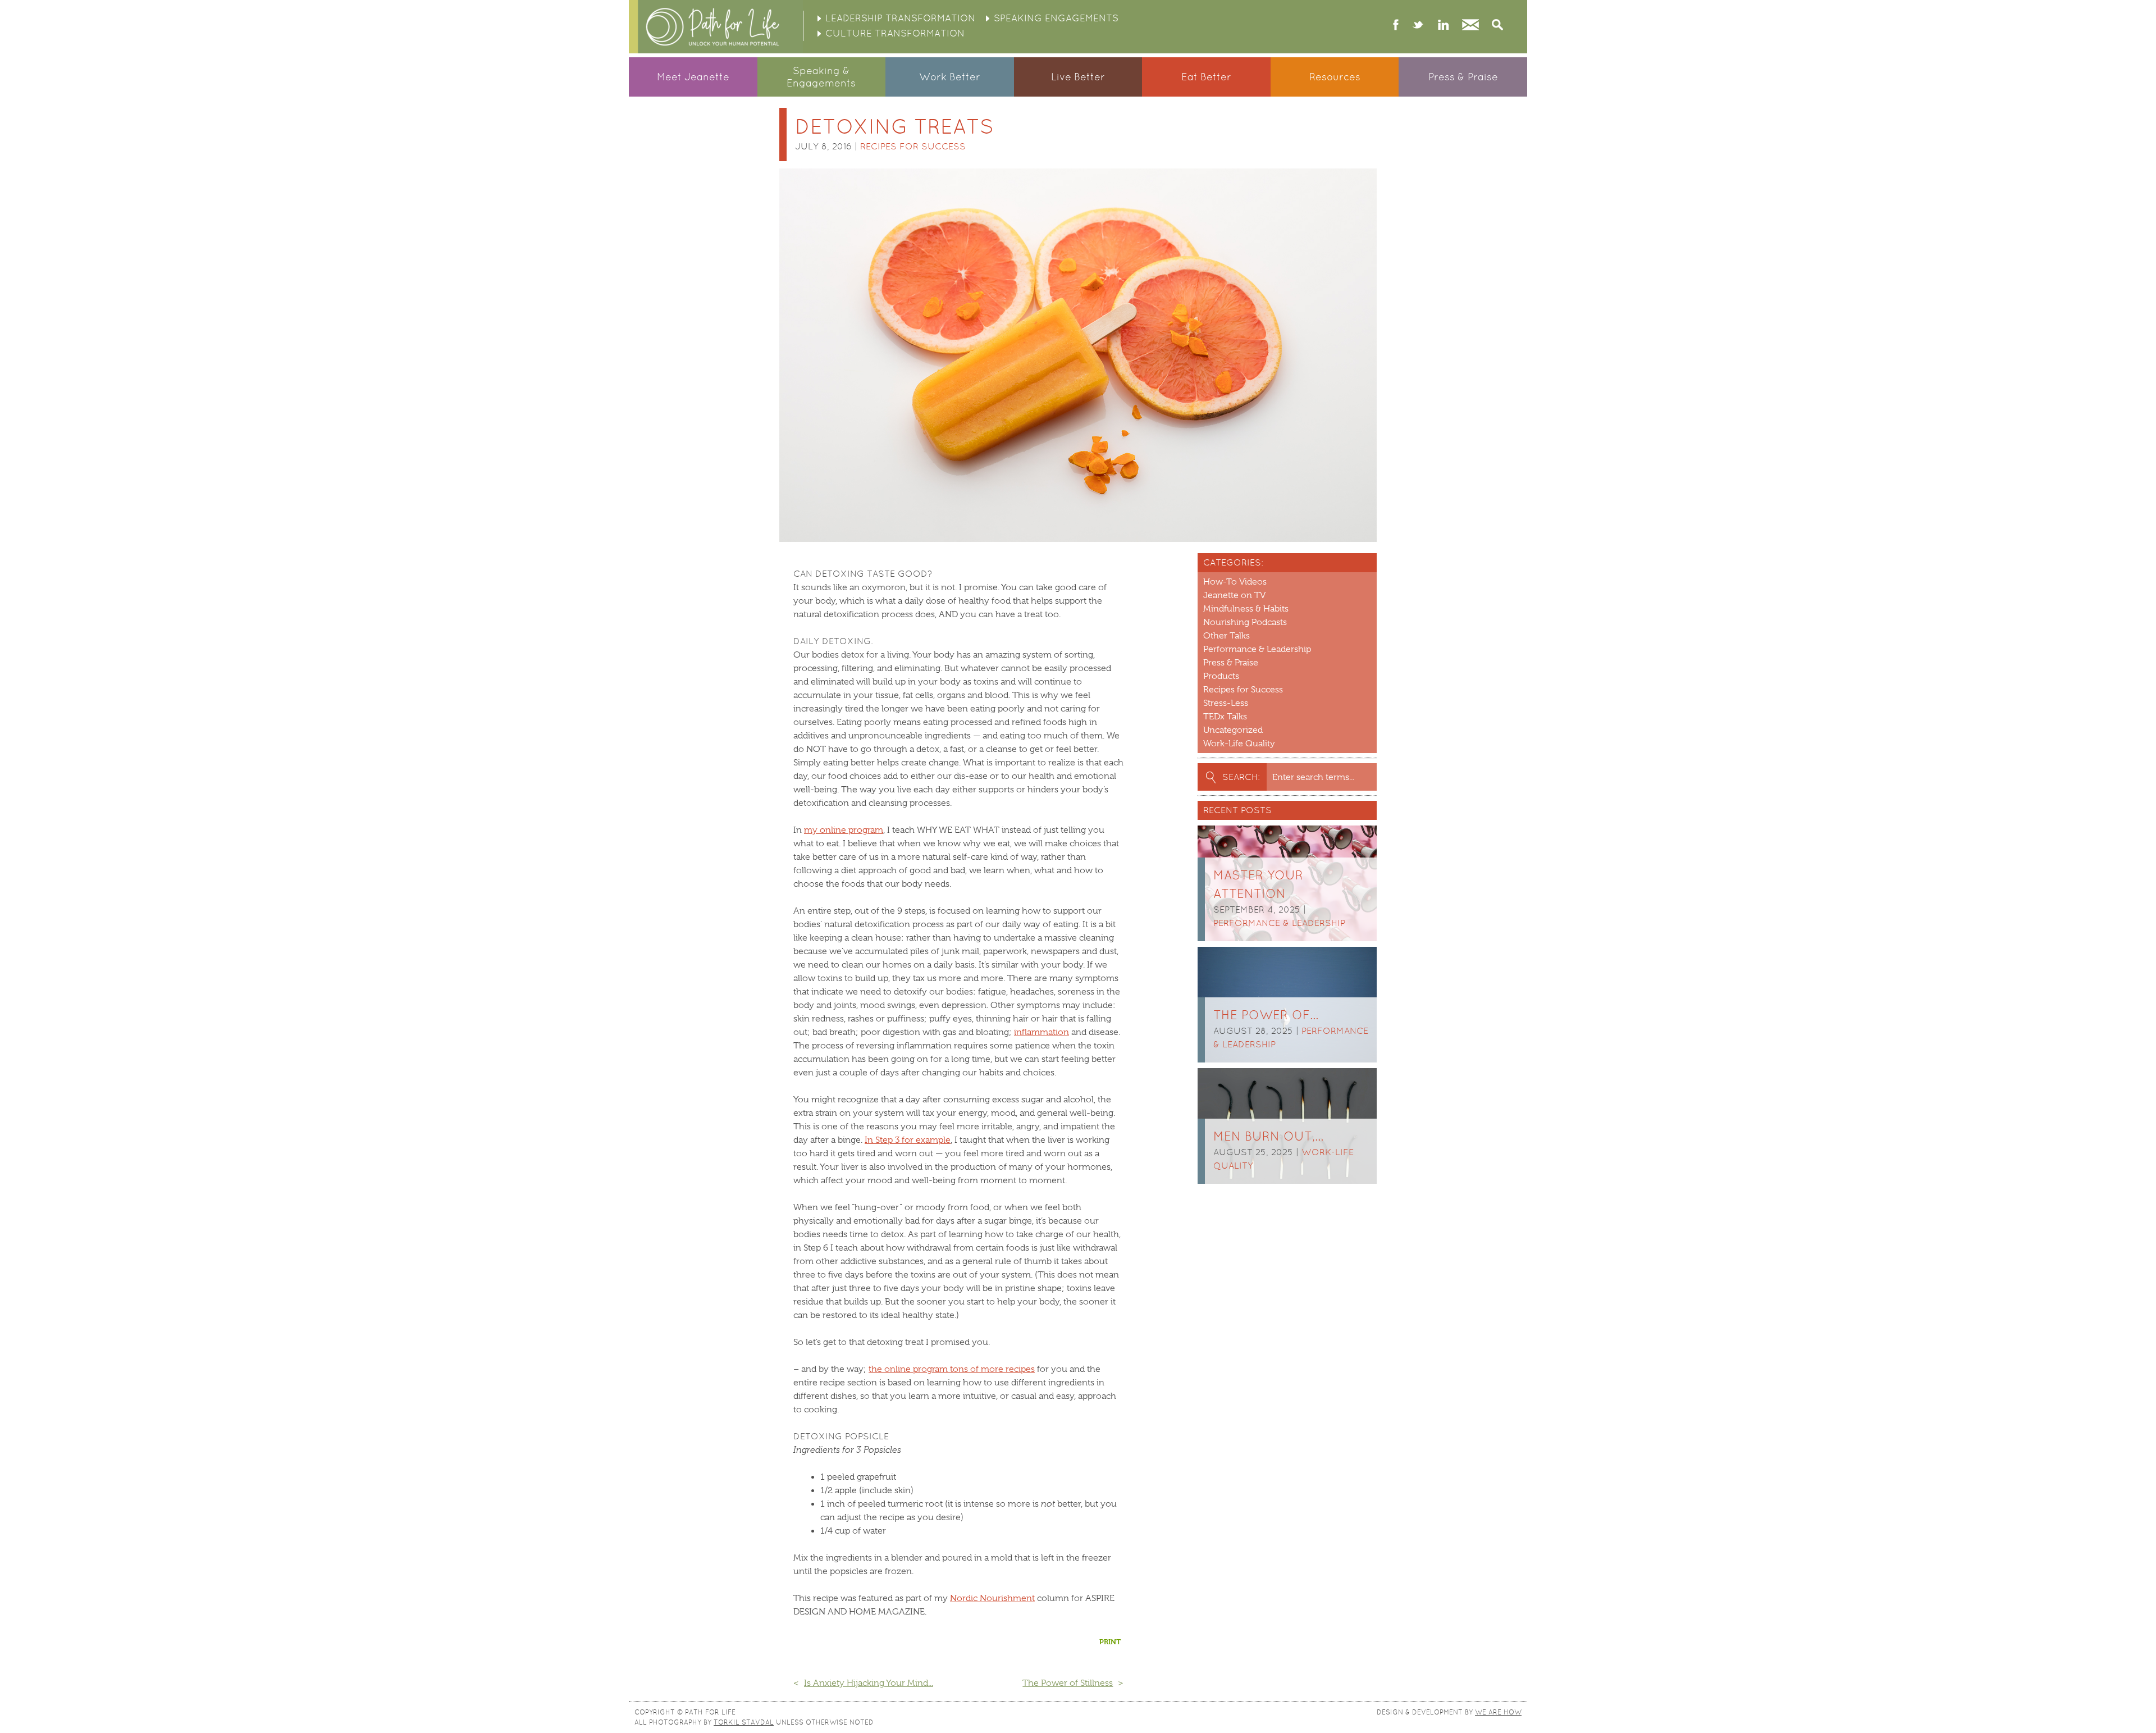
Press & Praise (1463, 77)
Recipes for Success (913, 146)
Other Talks (1227, 636)
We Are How (1498, 1712)
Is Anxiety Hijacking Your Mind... (869, 1683)
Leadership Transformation (900, 18)
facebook (1396, 26)
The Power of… (1266, 1015)
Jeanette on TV (1234, 595)
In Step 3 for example (908, 1140)
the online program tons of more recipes (952, 1369)
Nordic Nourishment (992, 1598)
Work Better (950, 77)
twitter (1418, 26)
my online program (844, 830)
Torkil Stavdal (744, 1722)
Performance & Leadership (1257, 649)
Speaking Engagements (1056, 18)
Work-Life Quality (1239, 744)
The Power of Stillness (1068, 1683)
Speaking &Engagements (821, 77)
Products (1221, 676)
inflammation (1042, 1032)
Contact (1470, 26)
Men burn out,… (1268, 1136)
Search (1497, 26)
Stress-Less (1226, 703)
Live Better (1078, 77)
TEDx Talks (1225, 717)
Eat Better (1206, 77)
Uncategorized (1233, 730)
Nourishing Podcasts (1245, 622)
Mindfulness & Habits (1246, 609)
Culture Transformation (895, 33)
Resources (1335, 77)
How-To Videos (1235, 582)
